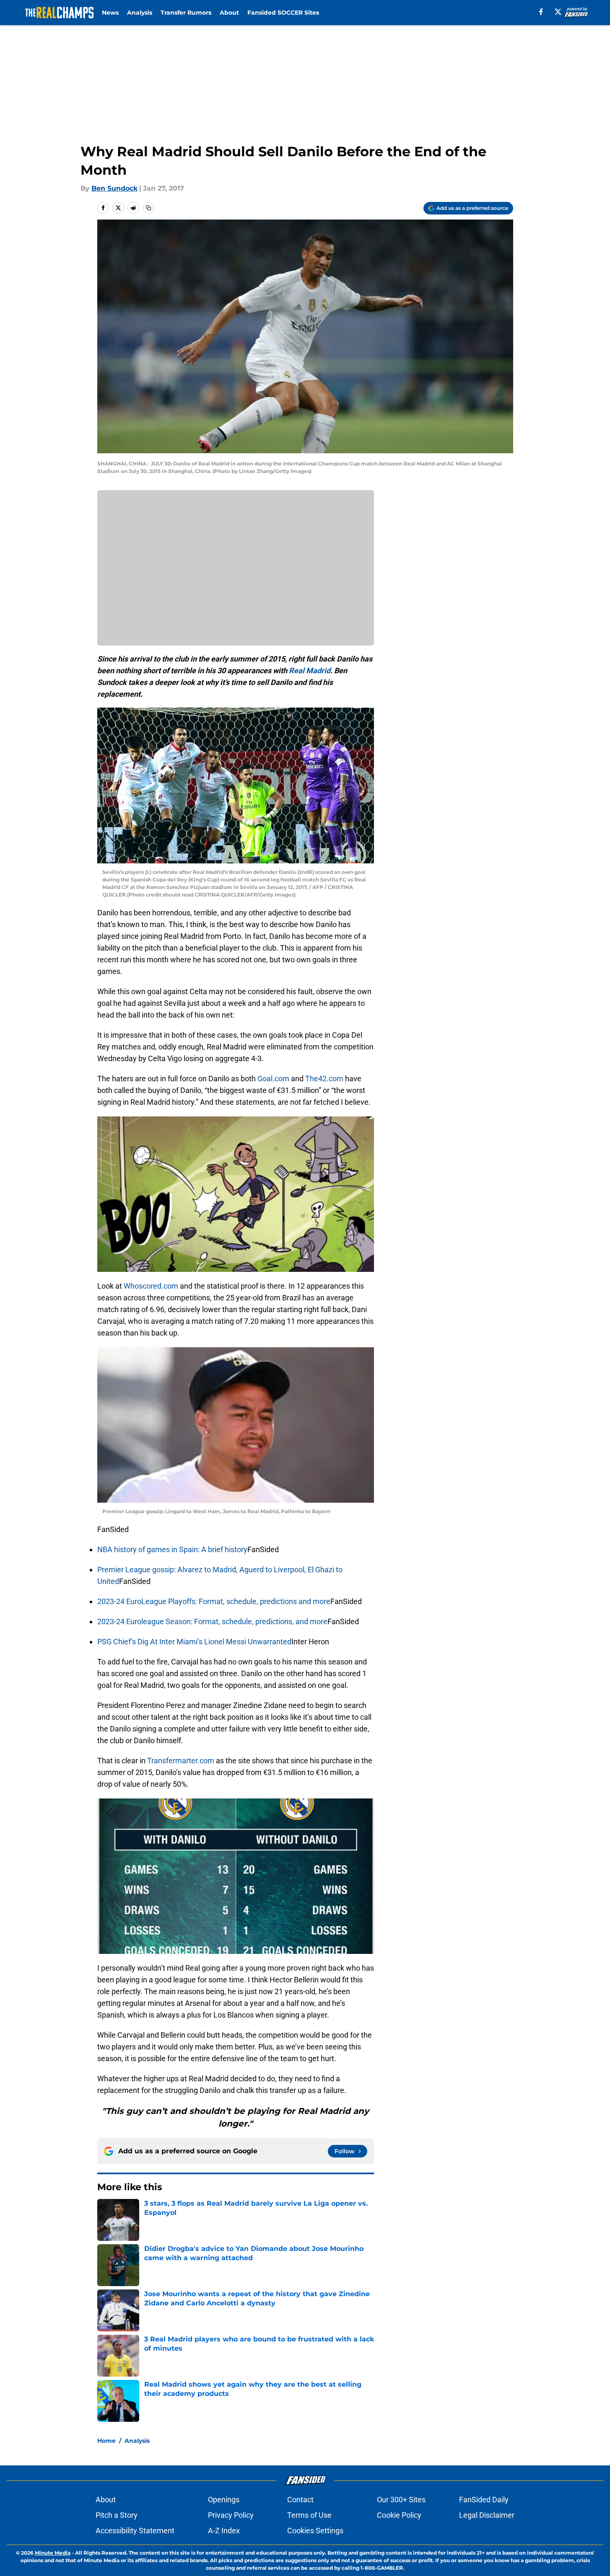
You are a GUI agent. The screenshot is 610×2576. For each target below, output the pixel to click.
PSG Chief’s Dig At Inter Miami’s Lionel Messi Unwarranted (194, 1642)
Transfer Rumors (186, 13)
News (110, 13)
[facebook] (541, 12)
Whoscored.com (151, 1286)
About (229, 13)
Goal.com (273, 1079)
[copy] (148, 208)
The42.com (324, 1079)
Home (106, 2441)
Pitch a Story (117, 2515)
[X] (558, 12)
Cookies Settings (315, 2531)
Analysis (140, 13)
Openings (224, 2500)
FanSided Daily (484, 2500)
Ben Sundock (114, 188)
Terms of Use (309, 2515)
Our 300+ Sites (401, 2500)
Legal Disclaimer (487, 2515)
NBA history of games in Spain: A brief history (172, 1549)
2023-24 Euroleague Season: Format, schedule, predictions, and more (212, 1621)
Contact (300, 2500)
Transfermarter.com (181, 1761)
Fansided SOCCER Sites (283, 13)
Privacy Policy (231, 2515)
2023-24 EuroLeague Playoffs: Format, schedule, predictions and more (214, 1601)
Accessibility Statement (135, 2531)
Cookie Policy (399, 2515)
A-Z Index (224, 2531)
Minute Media (53, 2553)
